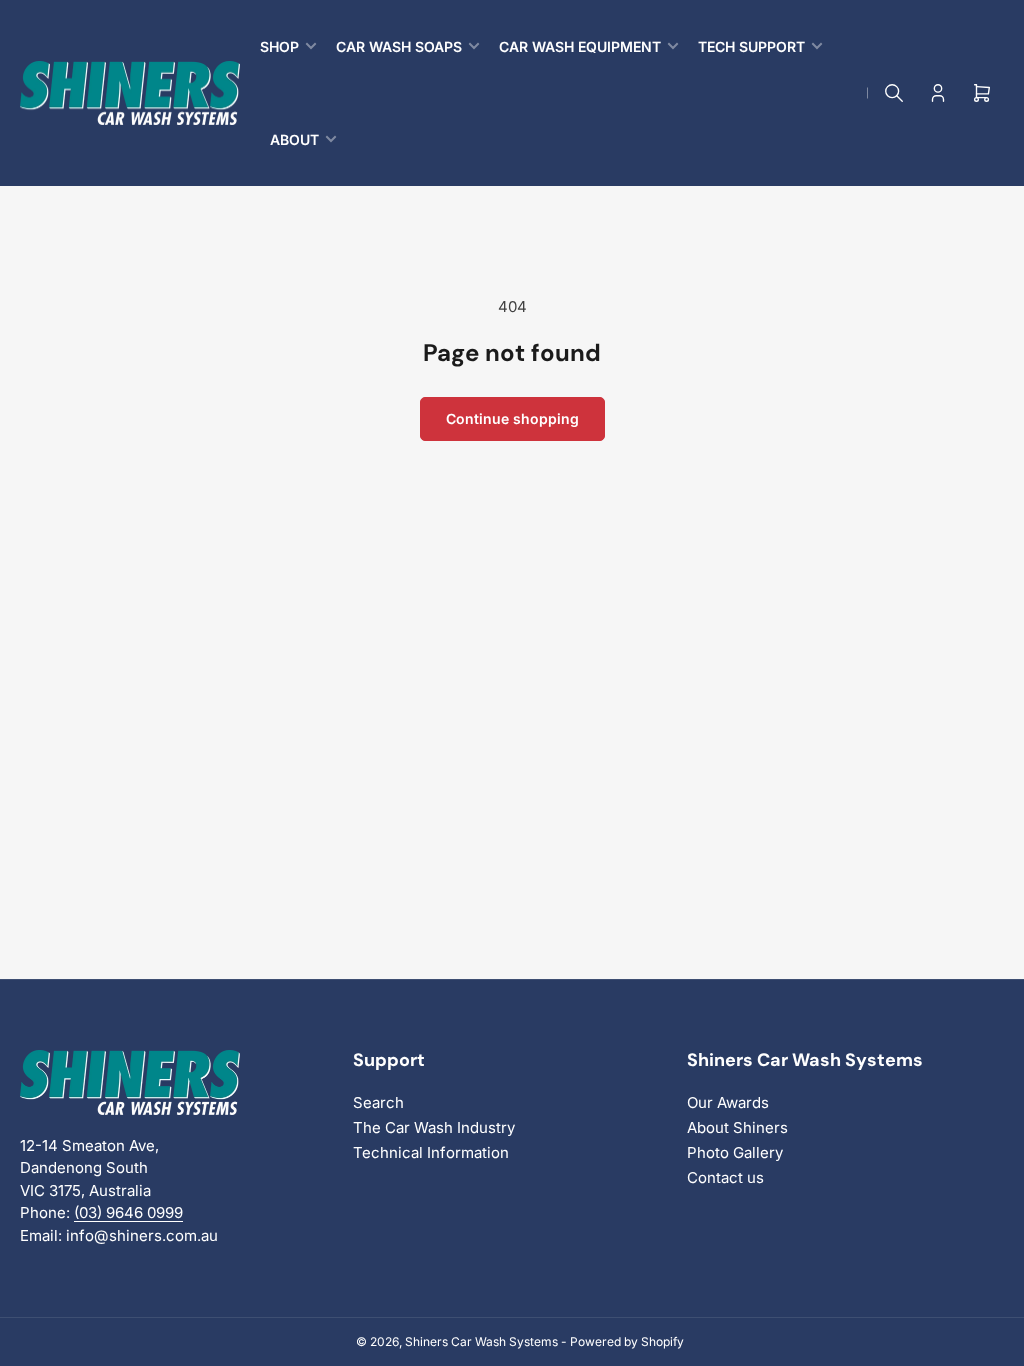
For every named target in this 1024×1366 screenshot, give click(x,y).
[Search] (894, 93)
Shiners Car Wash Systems (481, 1341)
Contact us (725, 1177)
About (294, 139)
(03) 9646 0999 (128, 1212)
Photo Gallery (735, 1152)
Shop (279, 46)
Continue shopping (512, 418)
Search (378, 1102)
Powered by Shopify (627, 1341)
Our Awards (728, 1102)
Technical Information (431, 1152)
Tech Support (751, 46)
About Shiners (737, 1127)
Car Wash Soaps (399, 46)
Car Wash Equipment (580, 46)
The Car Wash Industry (434, 1127)
